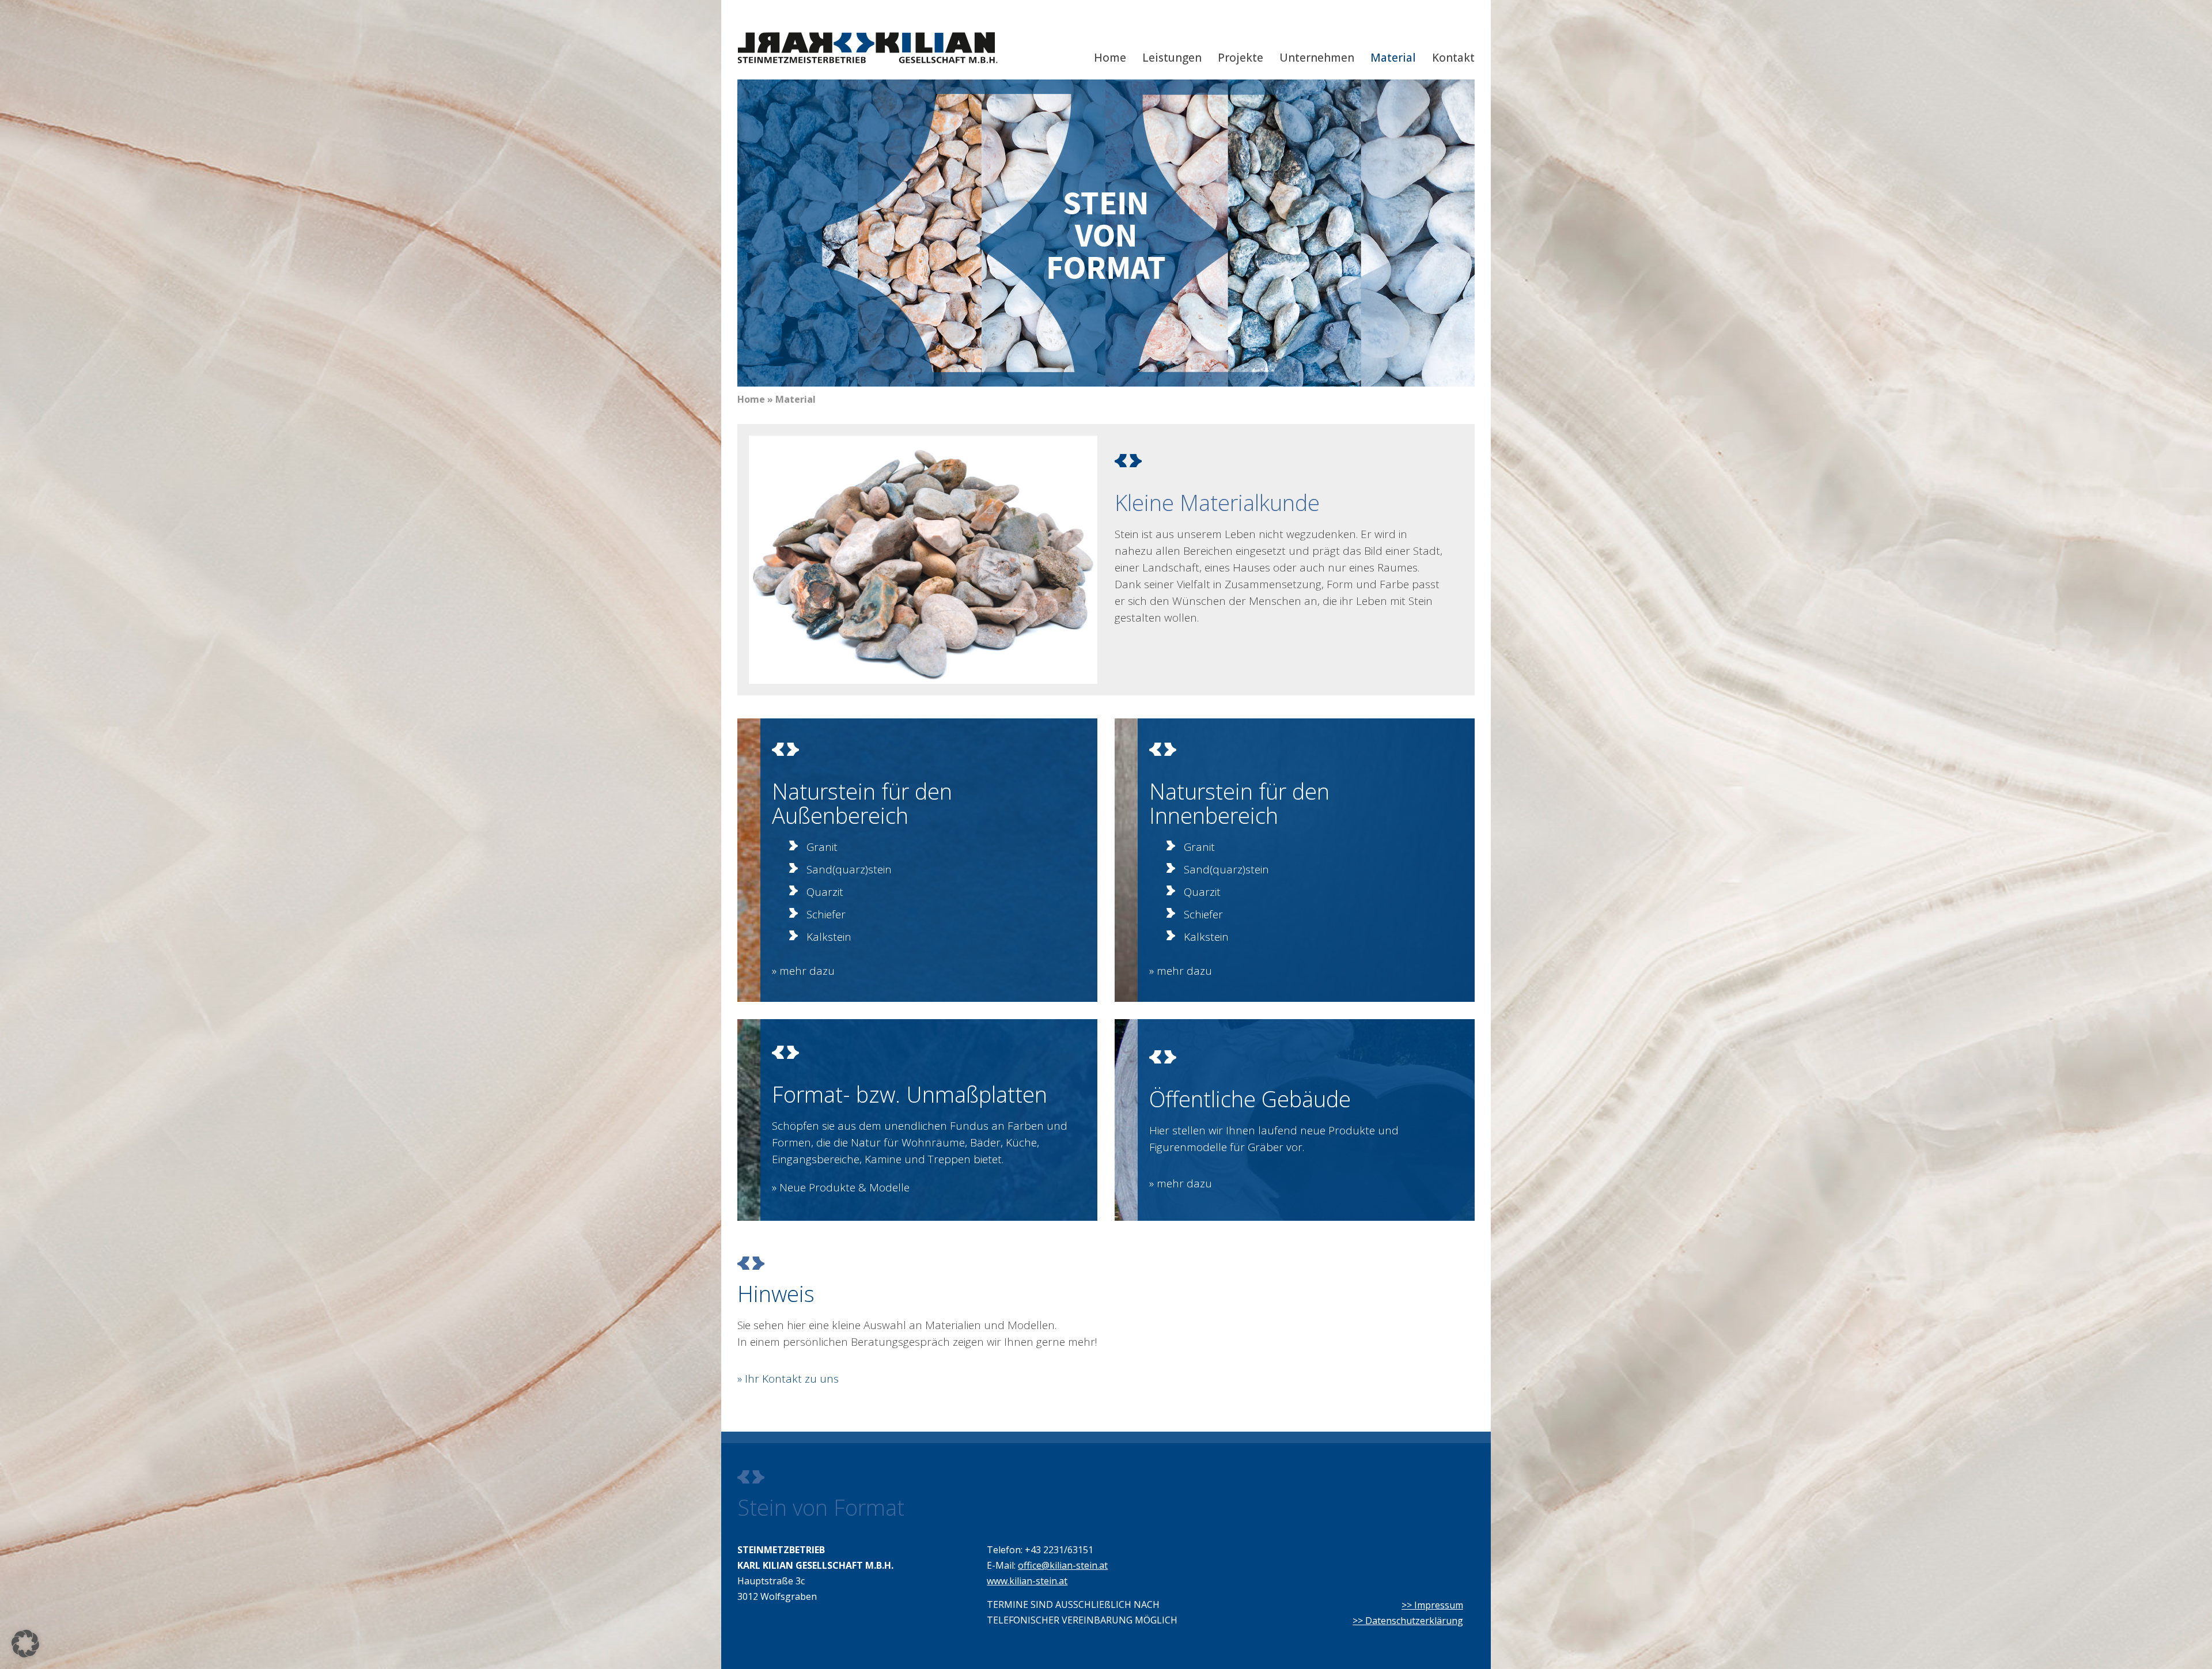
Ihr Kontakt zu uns (792, 1379)
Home (1110, 58)
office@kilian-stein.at (1063, 1565)
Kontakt (1453, 58)
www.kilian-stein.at (1027, 1581)
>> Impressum (1432, 1605)
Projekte (1241, 58)
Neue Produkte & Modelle (844, 1187)
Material (1393, 58)
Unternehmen (1317, 58)
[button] (25, 1644)
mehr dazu (807, 971)
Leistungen (1172, 58)
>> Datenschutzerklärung (1408, 1621)
